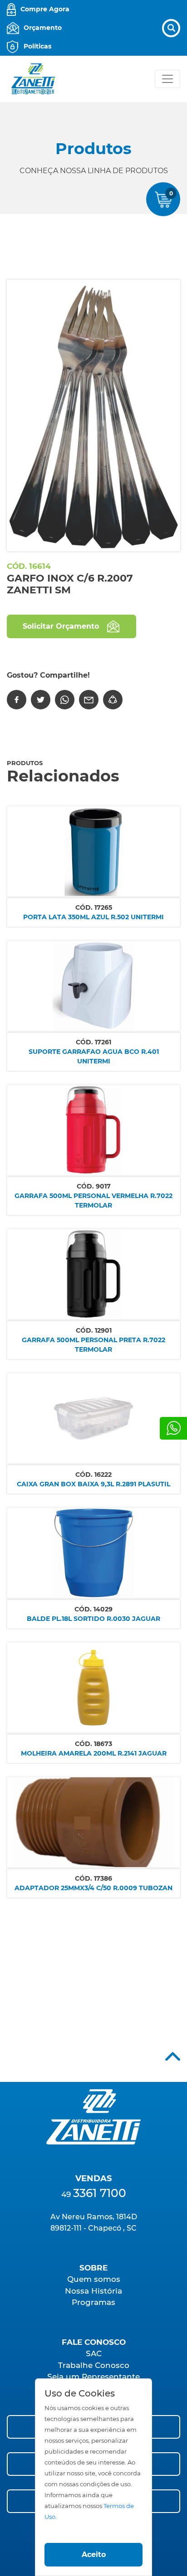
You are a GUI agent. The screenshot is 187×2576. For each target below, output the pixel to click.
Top (173, 2056)
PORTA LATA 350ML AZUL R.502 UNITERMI (93, 917)
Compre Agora (45, 9)
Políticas (37, 46)
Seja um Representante (93, 2377)
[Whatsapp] (173, 1428)
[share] (113, 700)
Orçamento (43, 28)
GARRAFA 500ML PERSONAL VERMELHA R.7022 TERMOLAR (93, 1201)
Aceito (94, 2554)
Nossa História (93, 2291)
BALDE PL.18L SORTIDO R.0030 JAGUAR (93, 1619)
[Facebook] (17, 700)
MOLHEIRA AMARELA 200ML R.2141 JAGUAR (94, 1753)
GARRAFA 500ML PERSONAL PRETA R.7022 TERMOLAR (93, 1345)
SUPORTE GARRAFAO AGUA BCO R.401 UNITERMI (94, 1056)
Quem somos (94, 2279)
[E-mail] (89, 700)
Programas (93, 2302)
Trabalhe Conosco (94, 2365)
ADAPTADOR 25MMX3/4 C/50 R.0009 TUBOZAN (93, 1888)
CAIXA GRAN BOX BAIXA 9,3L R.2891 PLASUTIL (93, 1484)
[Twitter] (41, 700)
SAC (94, 2353)
